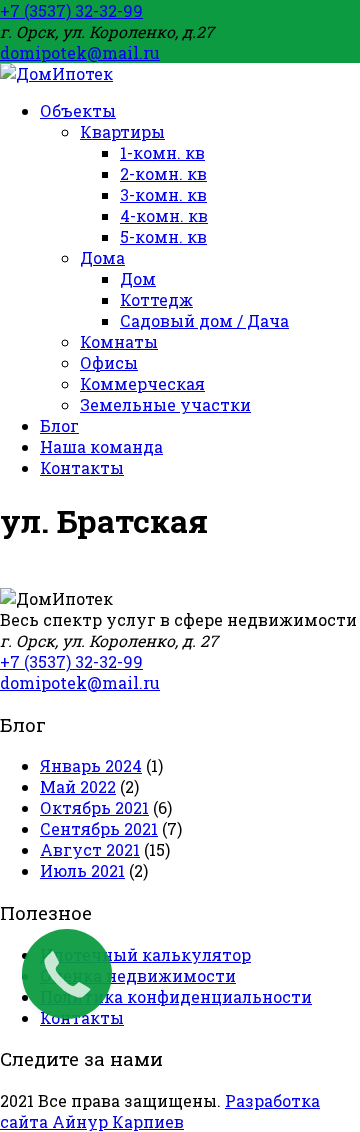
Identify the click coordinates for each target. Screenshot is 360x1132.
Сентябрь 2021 (99, 828)
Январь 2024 (91, 765)
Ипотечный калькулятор (145, 954)
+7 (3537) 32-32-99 (71, 10)
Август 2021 (90, 849)
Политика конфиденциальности (176, 996)
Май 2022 (78, 786)
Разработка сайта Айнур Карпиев (160, 1111)
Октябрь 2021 (94, 807)
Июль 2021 (82, 870)
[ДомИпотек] (56, 73)
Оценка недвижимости (138, 975)
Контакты (82, 1017)
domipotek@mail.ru (80, 52)
